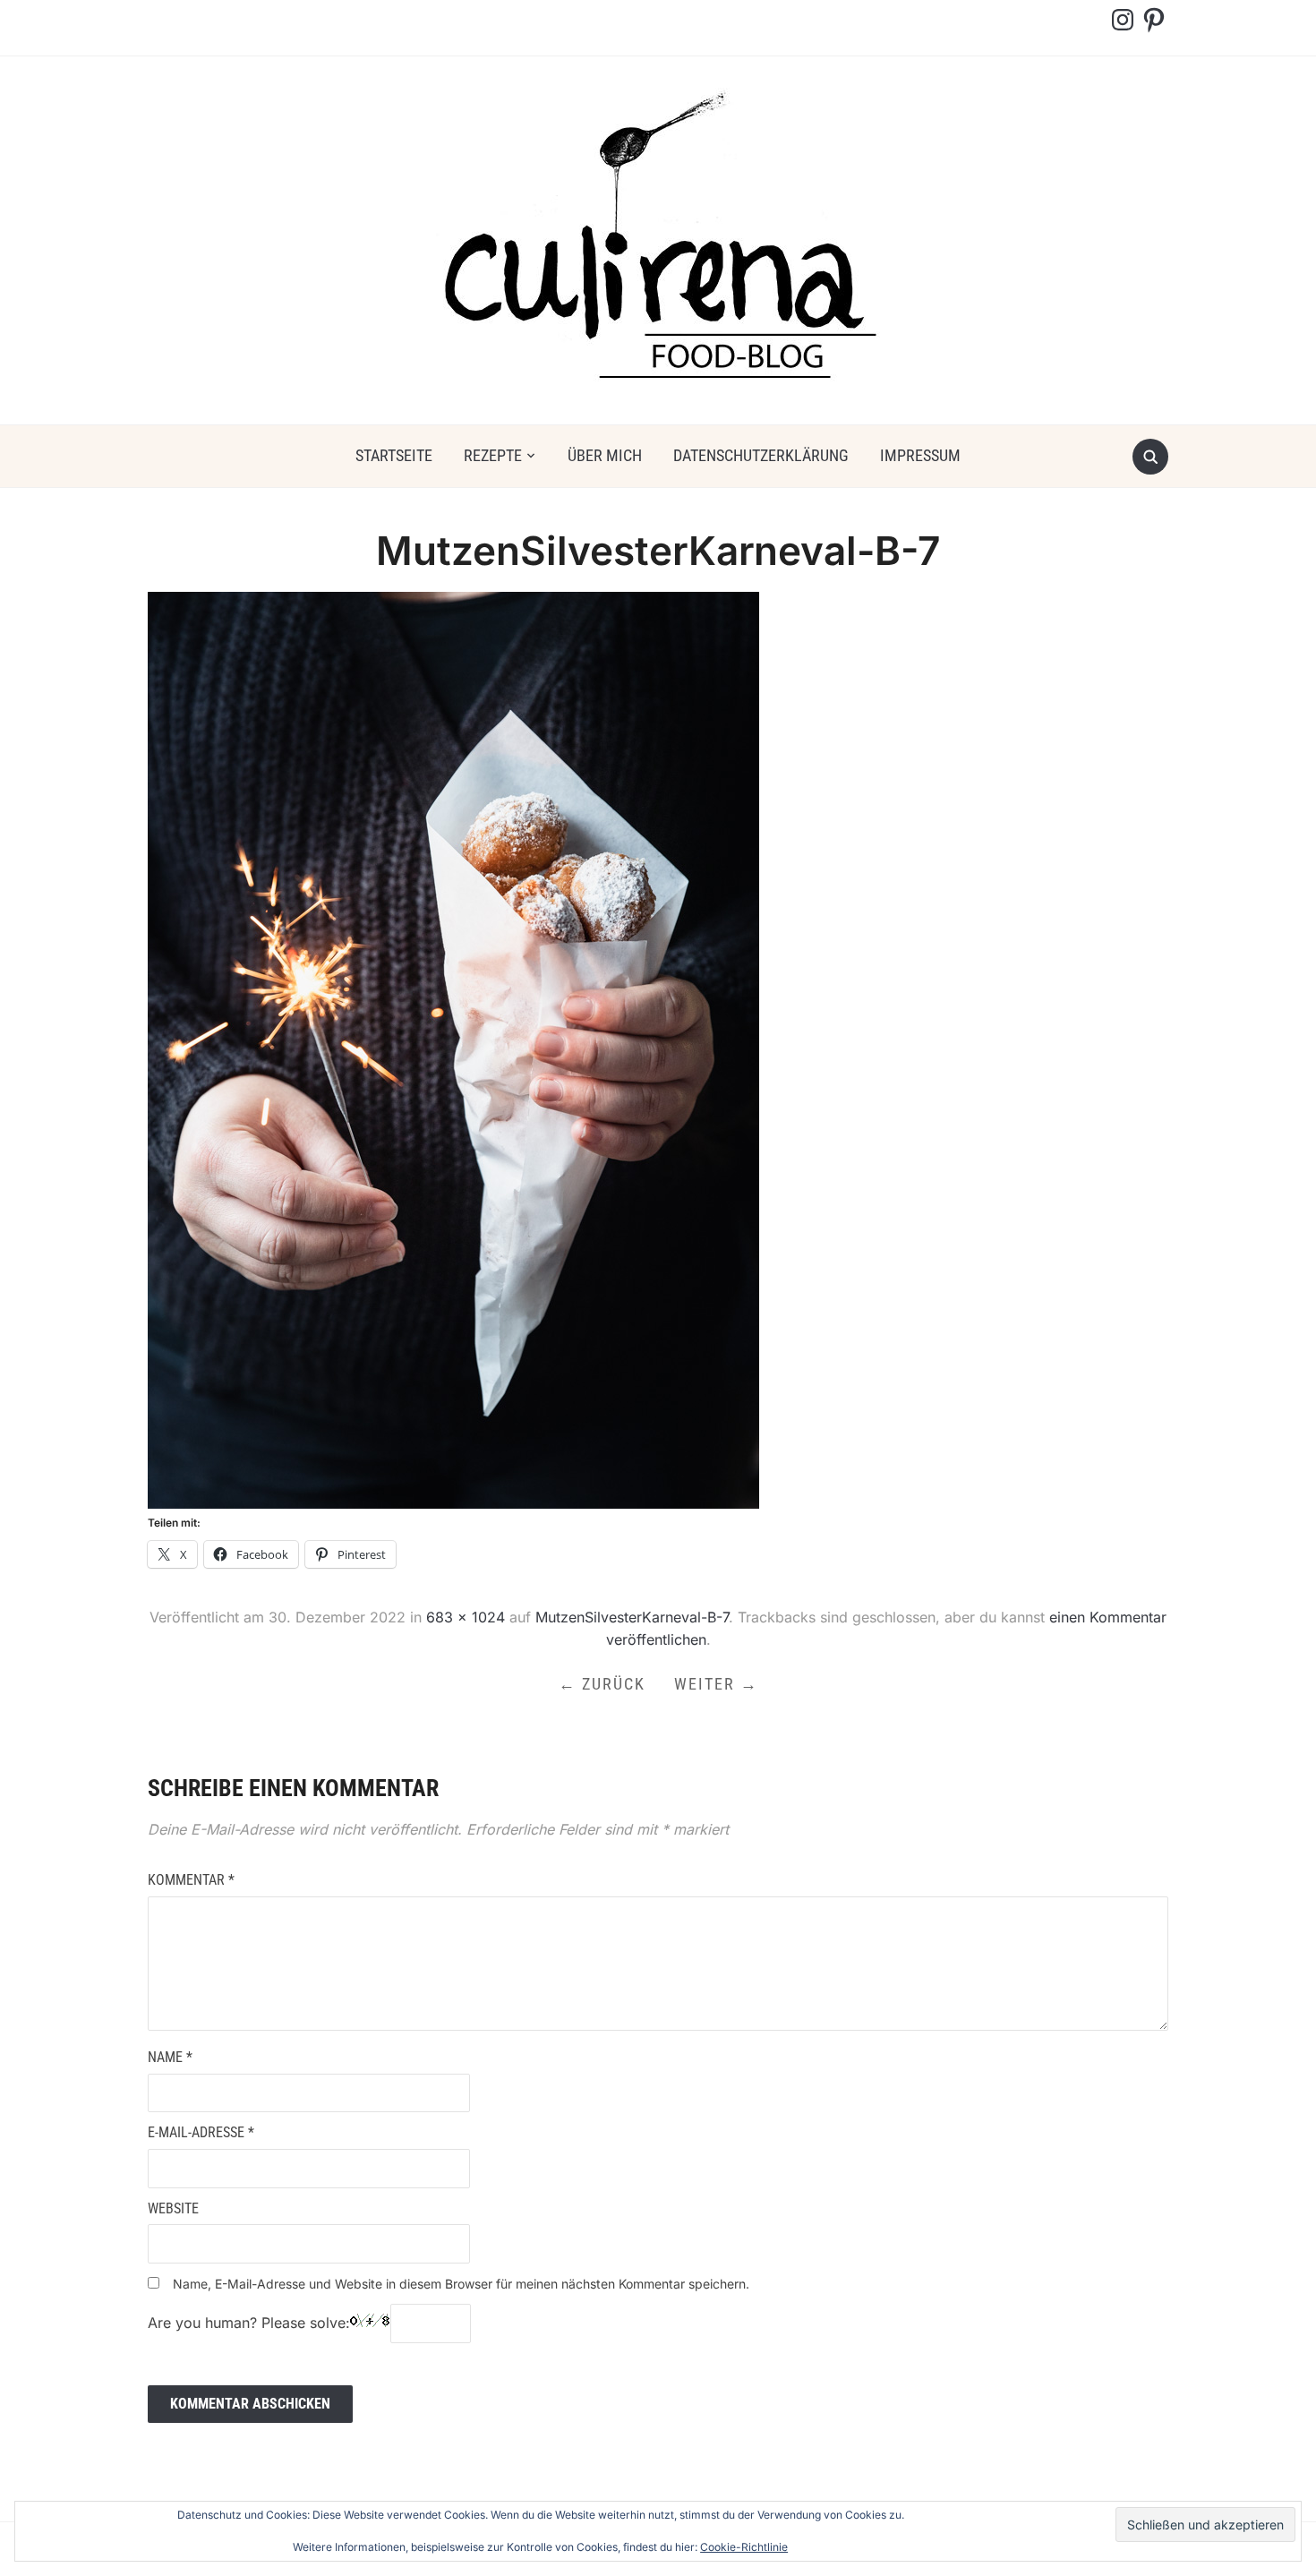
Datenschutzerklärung (761, 455)
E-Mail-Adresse (201, 2132)
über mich (605, 455)
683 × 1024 (466, 1617)
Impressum (920, 455)
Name (170, 2057)
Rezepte (493, 455)
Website (173, 2208)
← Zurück (602, 1684)
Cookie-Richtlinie (744, 2547)
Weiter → (716, 1684)
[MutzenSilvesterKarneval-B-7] (453, 1049)
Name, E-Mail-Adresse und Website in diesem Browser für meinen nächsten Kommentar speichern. (461, 2284)
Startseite (394, 455)
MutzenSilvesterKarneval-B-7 (632, 1617)
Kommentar (191, 1880)
